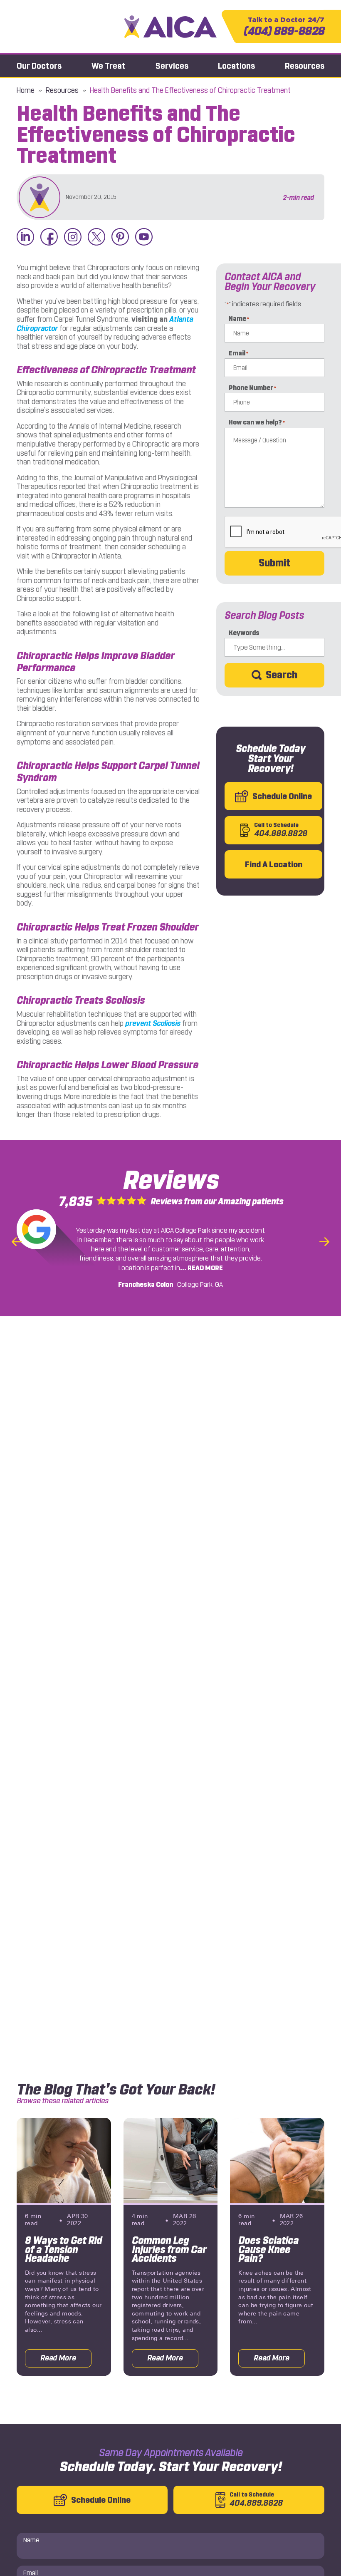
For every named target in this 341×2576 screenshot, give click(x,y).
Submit (275, 563)
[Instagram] (73, 237)
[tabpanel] (64, 2247)
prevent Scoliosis (153, 1023)
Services (172, 66)
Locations (236, 66)
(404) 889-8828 (284, 27)
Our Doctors (39, 66)
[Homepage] (171, 26)
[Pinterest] (120, 237)
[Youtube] (144, 237)
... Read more (201, 1268)
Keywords (244, 633)
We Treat (109, 66)
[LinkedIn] (25, 237)
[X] (96, 237)
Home (26, 90)
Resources (305, 66)
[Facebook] (49, 237)
